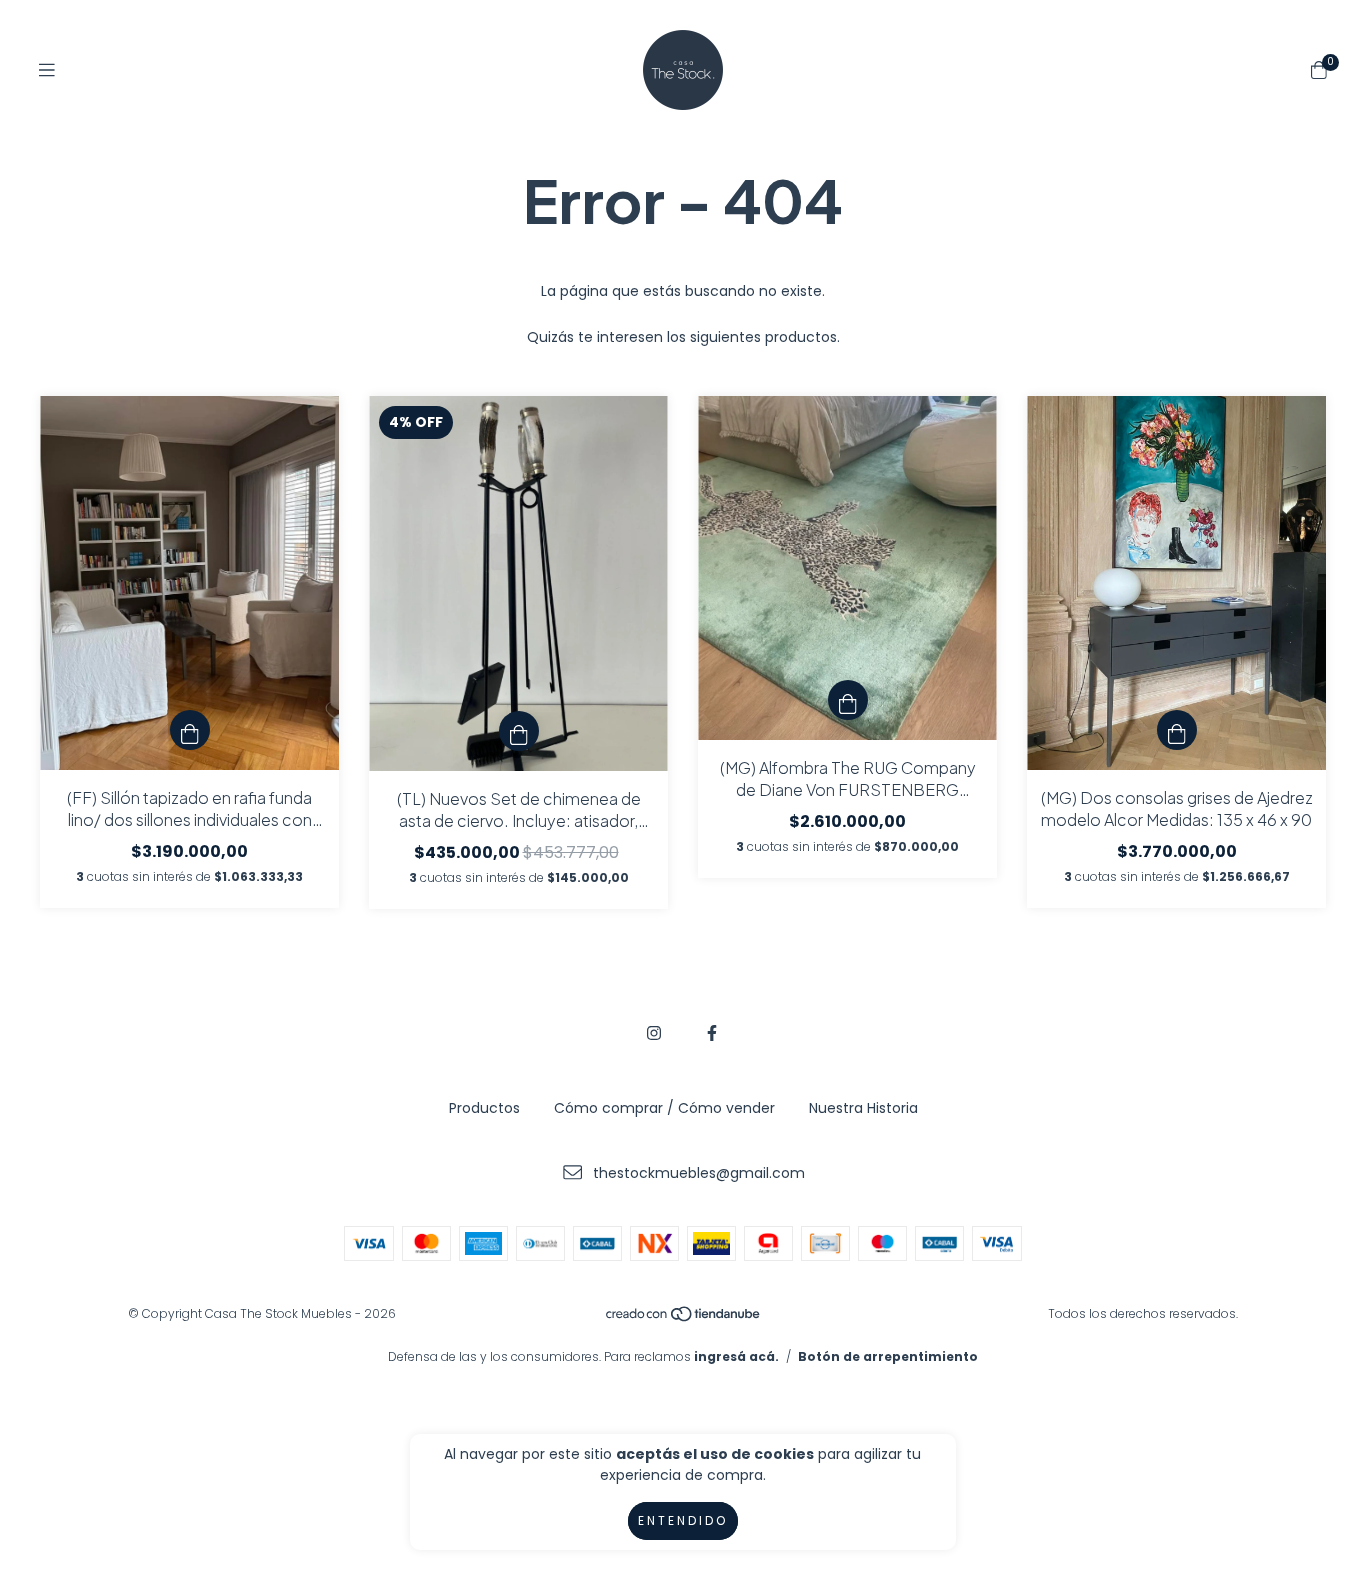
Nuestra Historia (863, 1108)
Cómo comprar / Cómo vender (664, 1108)
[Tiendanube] (684, 1318)
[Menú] (47, 70)
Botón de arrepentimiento (888, 1356)
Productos (484, 1108)
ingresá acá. (736, 1356)
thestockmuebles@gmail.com (699, 1173)
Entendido (683, 1520)
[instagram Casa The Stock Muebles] (654, 1033)
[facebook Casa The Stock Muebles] (712, 1033)
